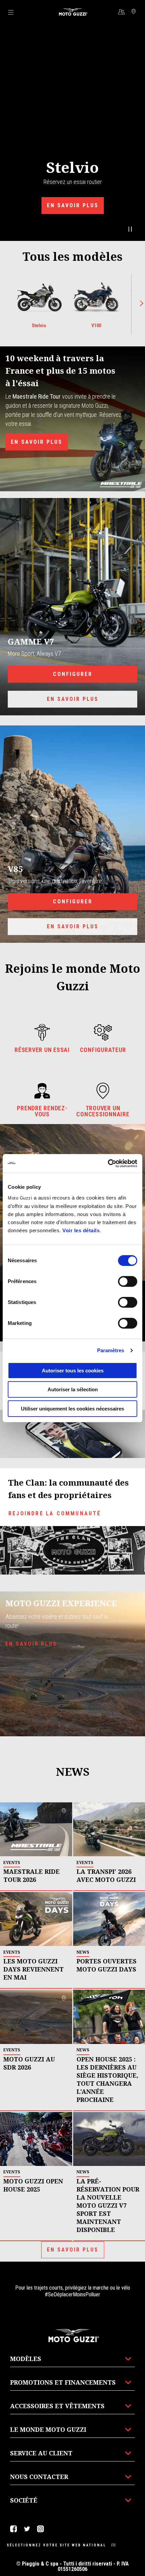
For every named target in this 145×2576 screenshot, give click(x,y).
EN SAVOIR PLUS (37, 442)
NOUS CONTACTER (39, 2477)
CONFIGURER (73, 674)
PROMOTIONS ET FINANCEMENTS (63, 2382)
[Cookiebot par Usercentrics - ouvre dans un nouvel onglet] (108, 1163)
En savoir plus (73, 205)
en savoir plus (31, 1644)
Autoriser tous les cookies (73, 1371)
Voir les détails (81, 1230)
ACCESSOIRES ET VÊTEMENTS (57, 2406)
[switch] (128, 1281)
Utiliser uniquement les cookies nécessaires (72, 1409)
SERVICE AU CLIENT (41, 2453)
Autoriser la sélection (73, 1389)
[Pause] (130, 229)
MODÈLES (26, 2359)
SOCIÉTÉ (24, 2500)
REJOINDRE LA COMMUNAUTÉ (55, 1513)
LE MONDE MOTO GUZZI (48, 2429)
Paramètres (111, 1350)
